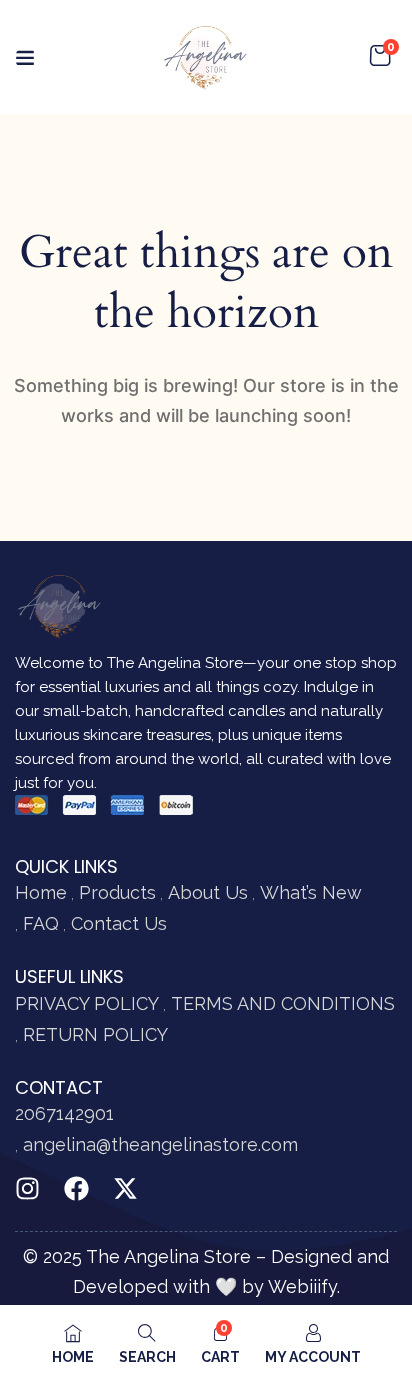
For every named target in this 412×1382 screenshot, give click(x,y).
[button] (380, 56)
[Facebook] (76, 1188)
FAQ (41, 923)
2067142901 (64, 1113)
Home (41, 892)
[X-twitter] (125, 1188)
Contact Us (119, 923)
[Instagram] (27, 1188)
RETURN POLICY (95, 1034)
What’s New (311, 892)
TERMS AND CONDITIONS (283, 1003)
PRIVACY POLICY (87, 1003)
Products (117, 892)
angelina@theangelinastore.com (160, 1144)
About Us (208, 892)
